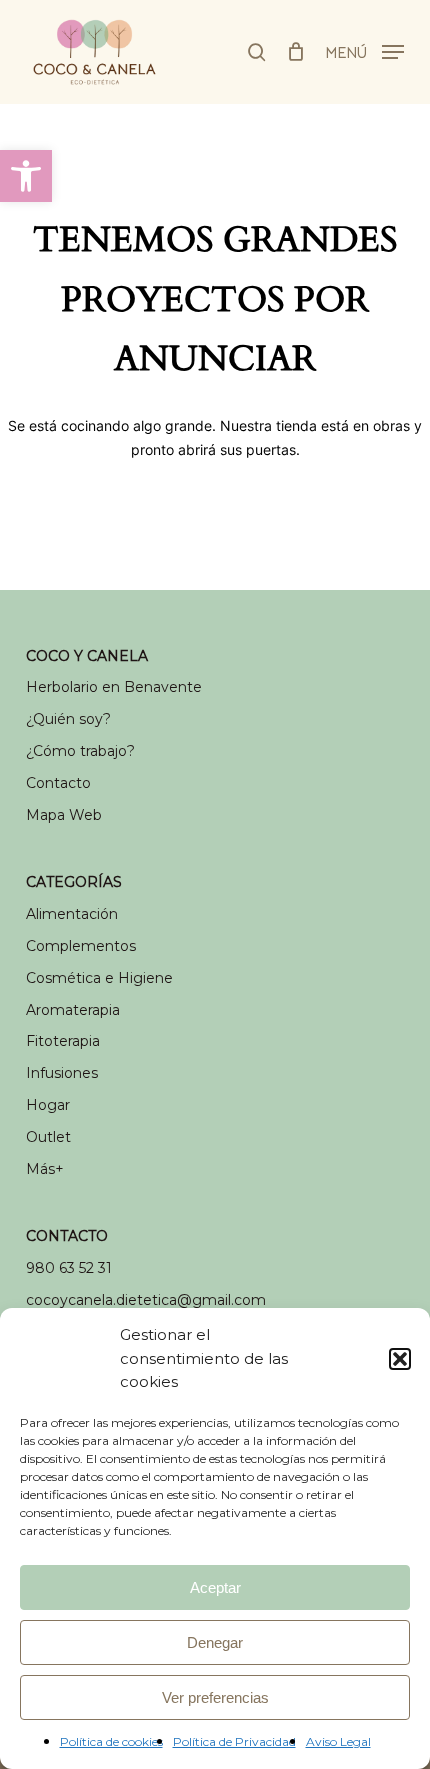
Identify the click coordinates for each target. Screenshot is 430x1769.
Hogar (48, 1105)
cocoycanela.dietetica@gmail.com (146, 1300)
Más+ (45, 1169)
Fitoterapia (63, 1041)
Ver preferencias (215, 1697)
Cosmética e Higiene (99, 978)
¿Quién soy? (68, 719)
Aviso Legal (338, 1741)
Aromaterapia (73, 1010)
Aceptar (215, 1587)
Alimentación (72, 914)
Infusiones (62, 1073)
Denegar (215, 1642)
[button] (26, 176)
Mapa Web (64, 815)
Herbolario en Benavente (114, 687)
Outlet (48, 1137)
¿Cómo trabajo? (80, 751)
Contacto (58, 783)
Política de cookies (111, 1741)
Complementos (81, 946)
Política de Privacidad (234, 1741)
